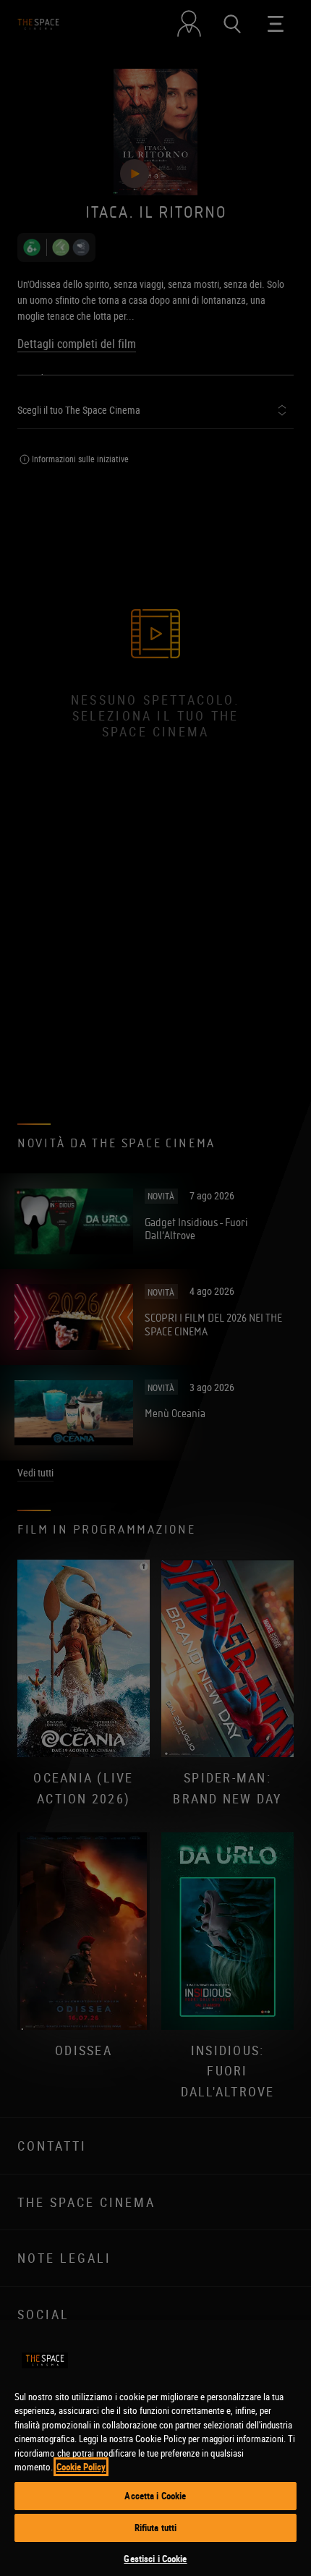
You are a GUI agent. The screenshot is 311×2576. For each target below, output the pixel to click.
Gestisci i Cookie (155, 2559)
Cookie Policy (81, 2467)
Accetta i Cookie (155, 2496)
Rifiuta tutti (156, 2528)
